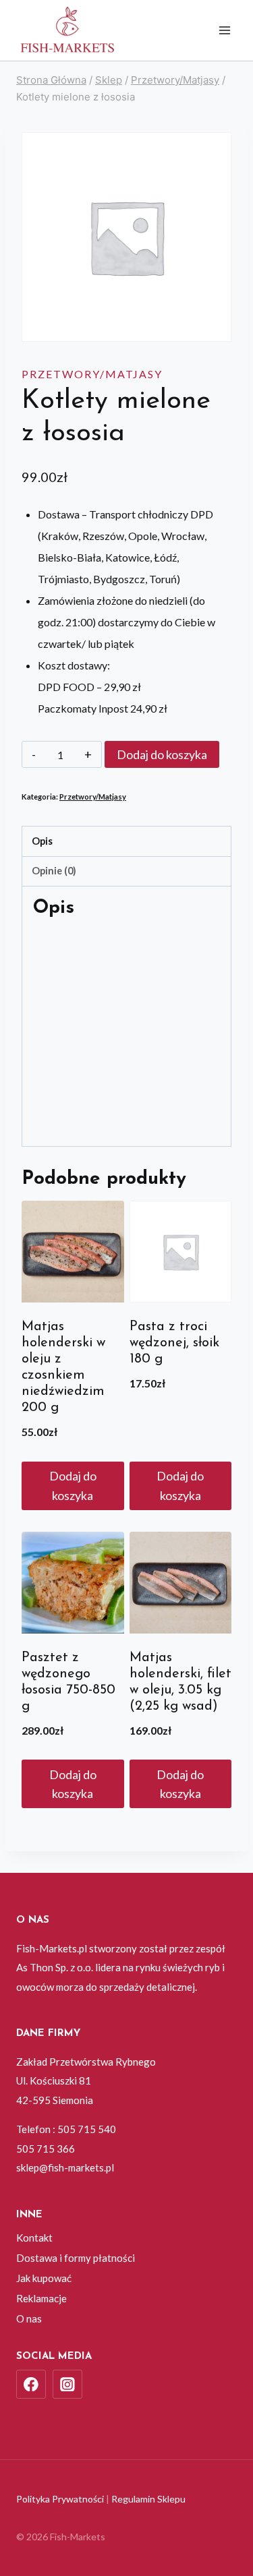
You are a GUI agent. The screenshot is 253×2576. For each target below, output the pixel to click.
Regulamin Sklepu (148, 2499)
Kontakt (34, 2238)
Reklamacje (41, 2298)
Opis (42, 841)
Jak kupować (44, 2278)
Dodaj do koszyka (162, 754)
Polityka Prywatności (60, 2499)
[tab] (126, 841)
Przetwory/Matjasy (92, 374)
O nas (29, 2318)
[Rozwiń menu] (224, 30)
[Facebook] (31, 2385)
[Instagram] (67, 2385)
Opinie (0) (54, 871)
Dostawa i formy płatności (76, 2258)
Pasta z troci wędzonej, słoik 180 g (174, 1343)
